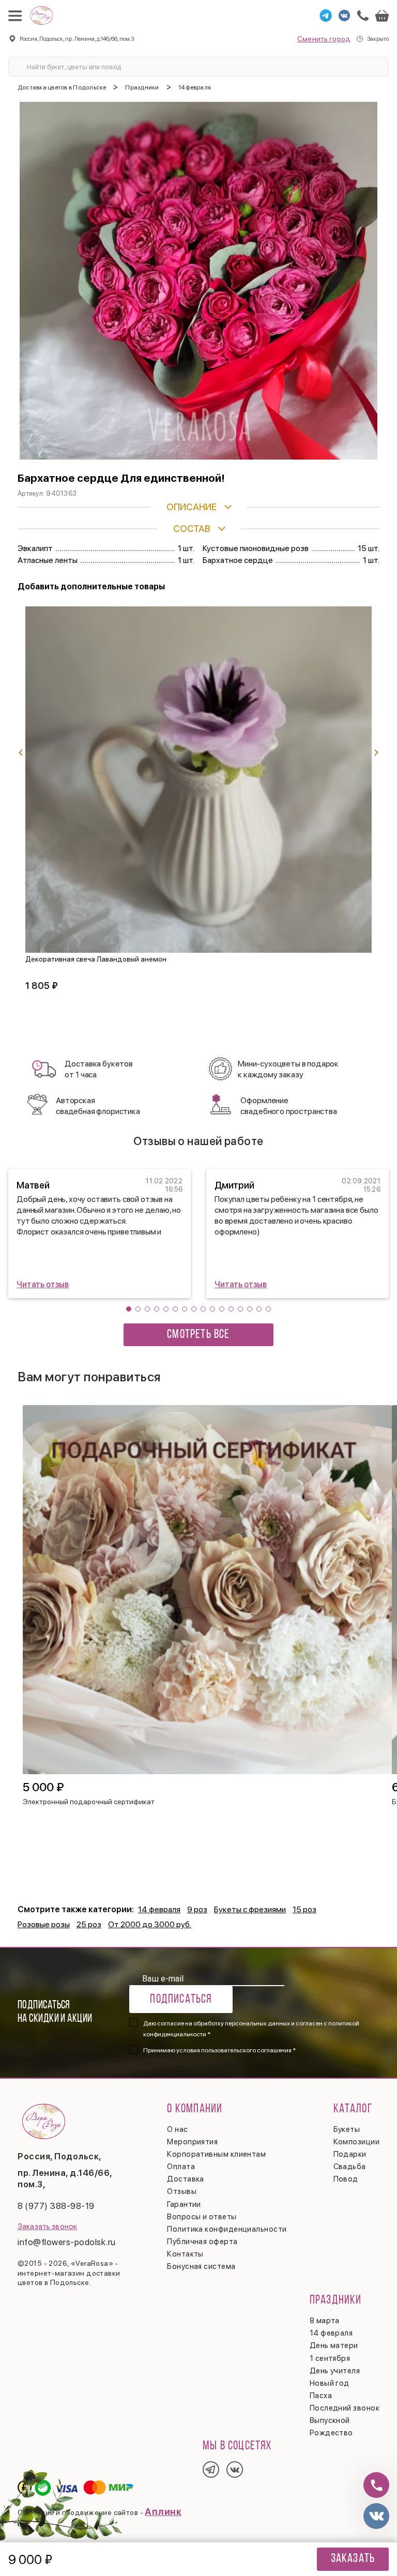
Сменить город (324, 39)
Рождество (331, 2433)
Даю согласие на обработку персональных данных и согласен (251, 2029)
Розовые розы (44, 1924)
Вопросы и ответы (202, 2217)
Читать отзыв (43, 1284)
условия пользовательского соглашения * (236, 2050)
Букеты (347, 2129)
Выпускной (330, 2420)
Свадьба (350, 2167)
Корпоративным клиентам (216, 2154)
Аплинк (163, 2512)
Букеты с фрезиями (250, 1909)
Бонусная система (201, 2266)
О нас (177, 2129)
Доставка (186, 2179)
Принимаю (219, 2050)
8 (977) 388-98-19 (56, 2206)
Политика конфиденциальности (227, 2229)
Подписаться (181, 2000)
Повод (346, 2179)
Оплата (181, 2167)
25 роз (89, 1924)
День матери (334, 2345)
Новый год (330, 2383)
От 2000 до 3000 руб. (150, 1924)
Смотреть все (198, 1335)
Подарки (350, 2154)
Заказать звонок (47, 2227)
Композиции (357, 2142)
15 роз (304, 1909)
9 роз (197, 1909)
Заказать (353, 2559)
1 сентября (330, 2358)
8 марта (325, 2321)
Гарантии (184, 2204)
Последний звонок (345, 2408)
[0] (382, 16)
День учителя (335, 2371)
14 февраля (159, 1909)
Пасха (321, 2396)
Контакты (185, 2254)
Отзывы (182, 2191)
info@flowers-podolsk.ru (67, 2242)
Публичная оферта (202, 2242)
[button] (129, 1309)
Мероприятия (192, 2142)
